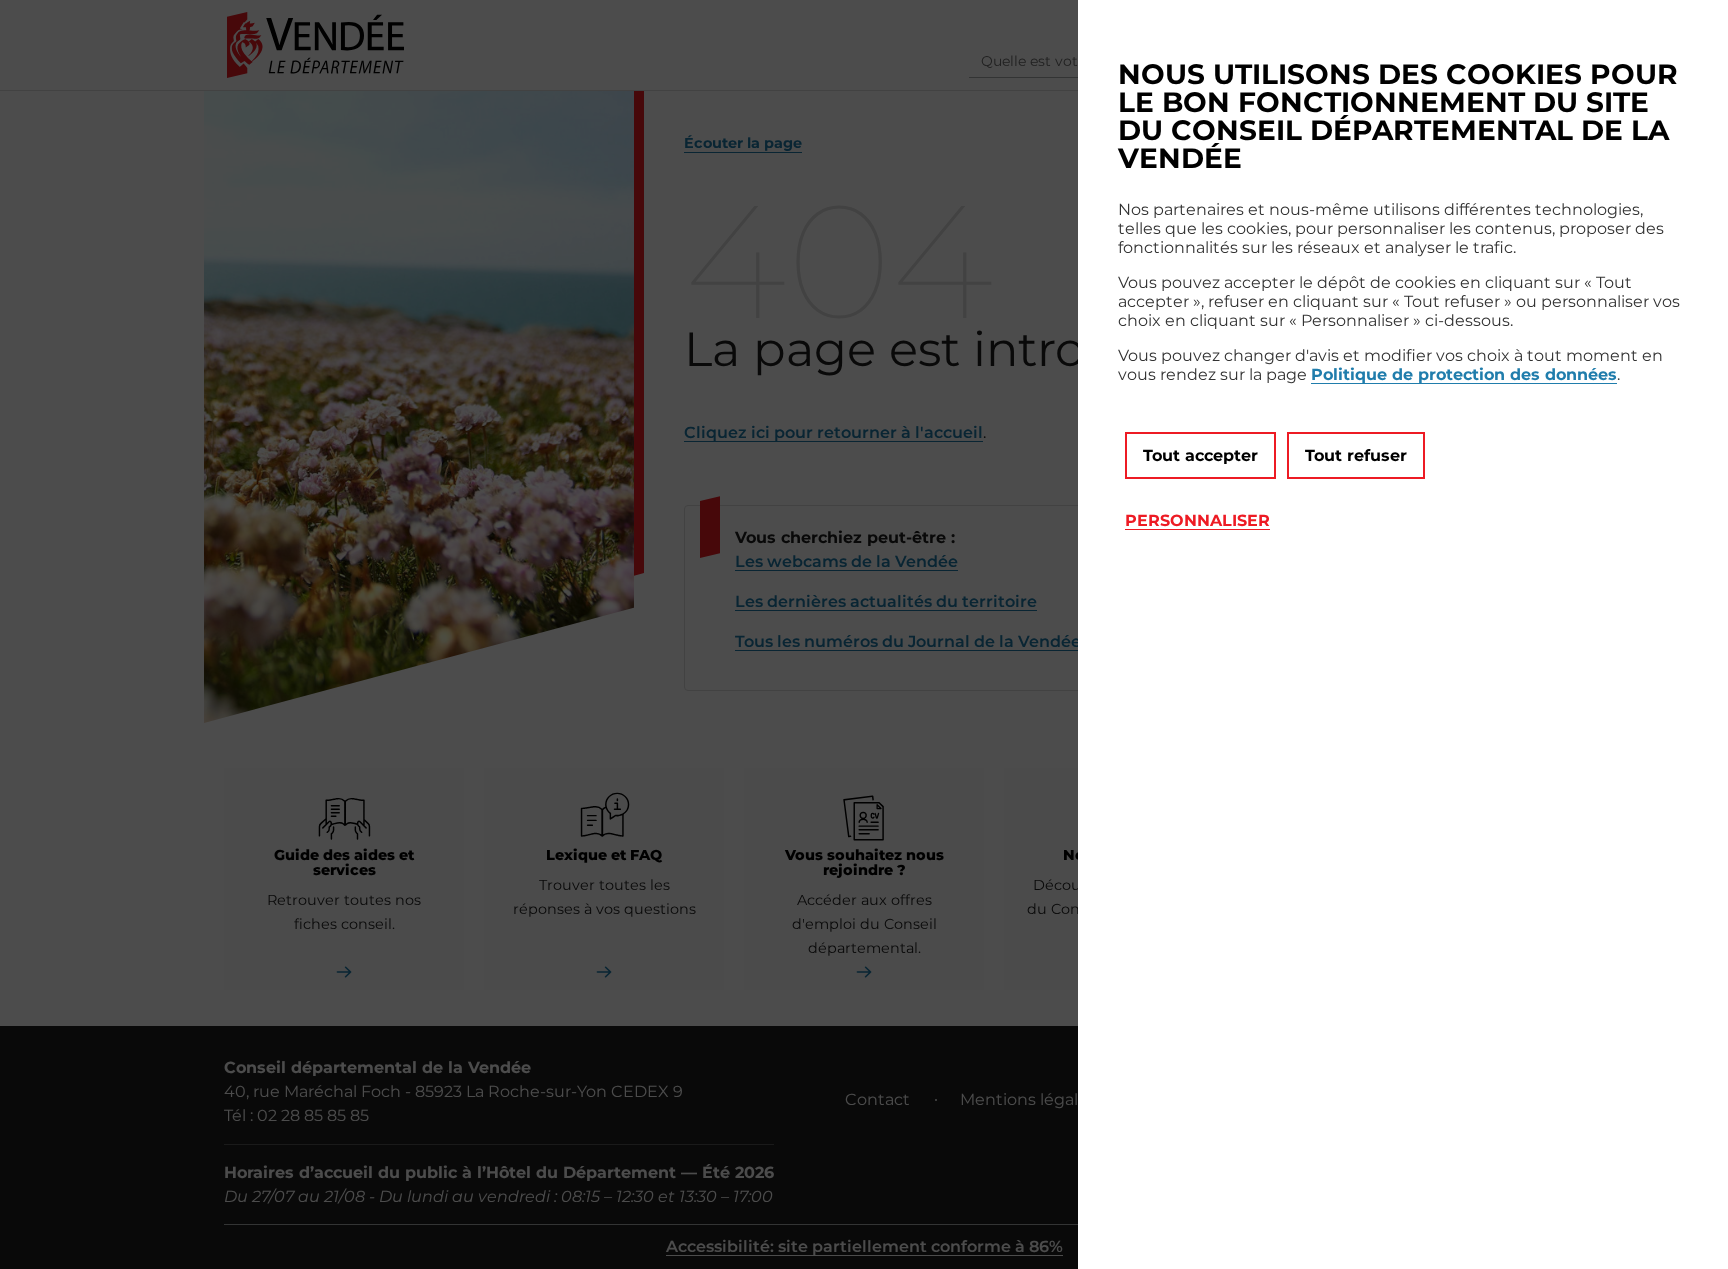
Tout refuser (1356, 455)
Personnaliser (1197, 520)
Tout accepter (1200, 455)
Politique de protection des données (1464, 374)
